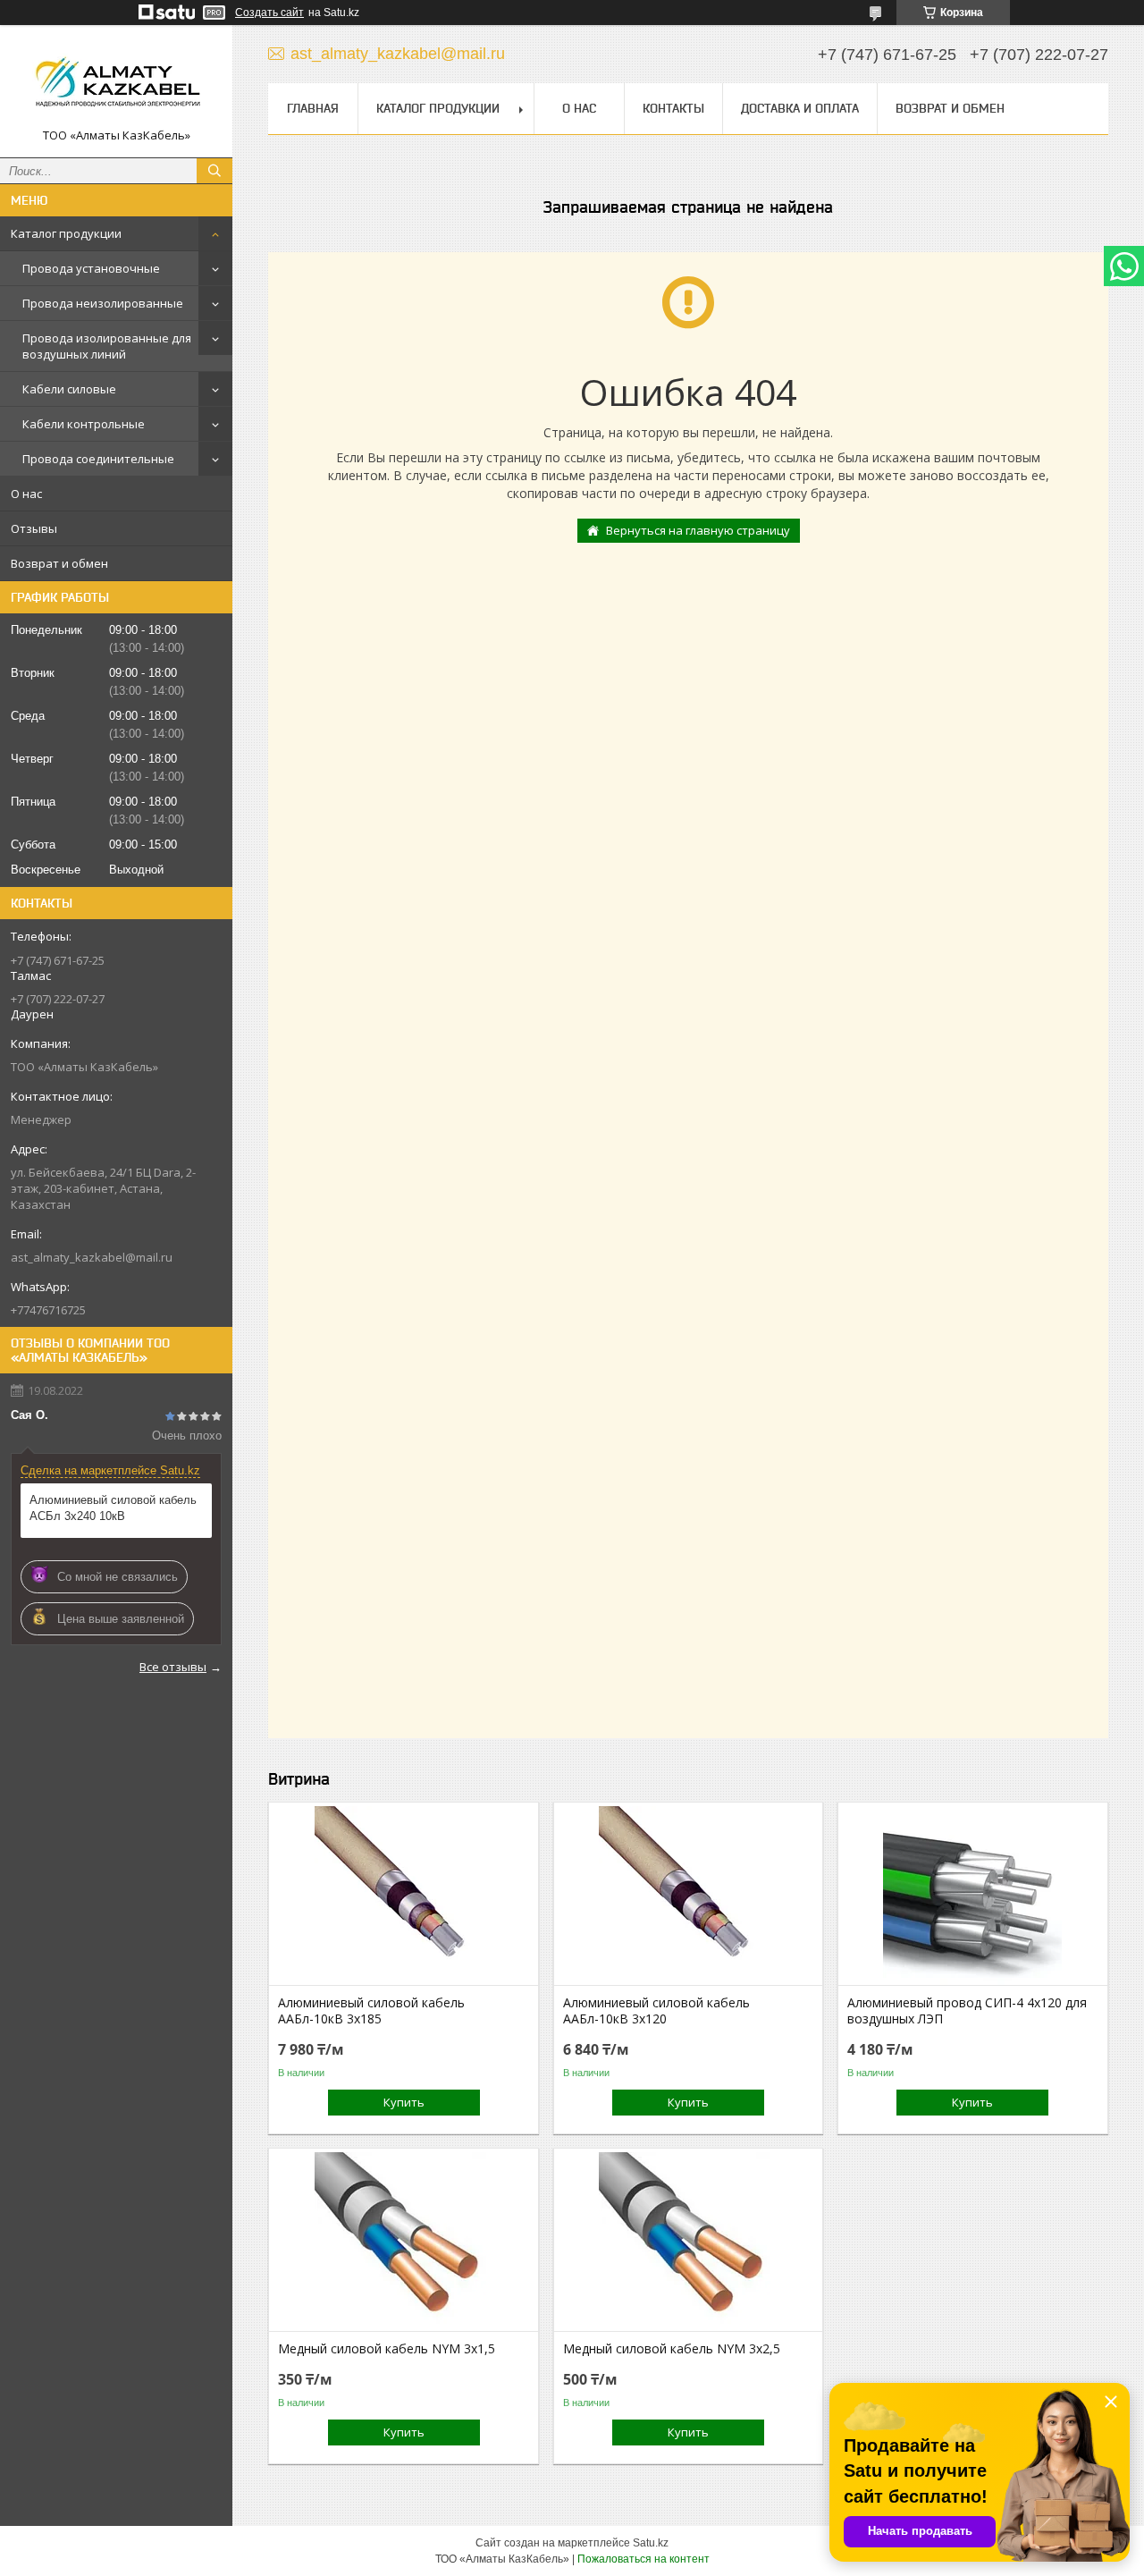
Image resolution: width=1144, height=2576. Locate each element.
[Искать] (214, 171)
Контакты (673, 108)
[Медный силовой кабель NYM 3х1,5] (404, 2242)
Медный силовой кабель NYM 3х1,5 (387, 2349)
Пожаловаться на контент (643, 2559)
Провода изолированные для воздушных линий (107, 346)
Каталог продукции (66, 233)
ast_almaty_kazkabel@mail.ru (92, 1257)
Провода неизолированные (103, 303)
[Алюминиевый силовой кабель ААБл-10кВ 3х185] (404, 1896)
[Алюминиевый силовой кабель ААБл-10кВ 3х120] (689, 1896)
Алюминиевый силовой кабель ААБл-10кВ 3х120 (656, 2011)
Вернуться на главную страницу (698, 530)
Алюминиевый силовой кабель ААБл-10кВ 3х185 (371, 2011)
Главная (313, 108)
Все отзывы (173, 1667)
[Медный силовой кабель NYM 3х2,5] (689, 2242)
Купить (404, 2102)
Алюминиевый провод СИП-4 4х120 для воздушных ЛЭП (967, 2011)
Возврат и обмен (59, 563)
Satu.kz (651, 2543)
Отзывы (34, 528)
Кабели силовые (69, 389)
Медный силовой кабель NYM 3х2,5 (672, 2349)
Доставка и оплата (800, 108)
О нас (26, 494)
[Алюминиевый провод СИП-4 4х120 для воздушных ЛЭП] (973, 1896)
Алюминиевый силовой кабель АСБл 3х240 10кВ (113, 1508)
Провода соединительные (98, 459)
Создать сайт (269, 13)
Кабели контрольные (84, 424)
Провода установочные (91, 268)
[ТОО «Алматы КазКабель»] (116, 83)
